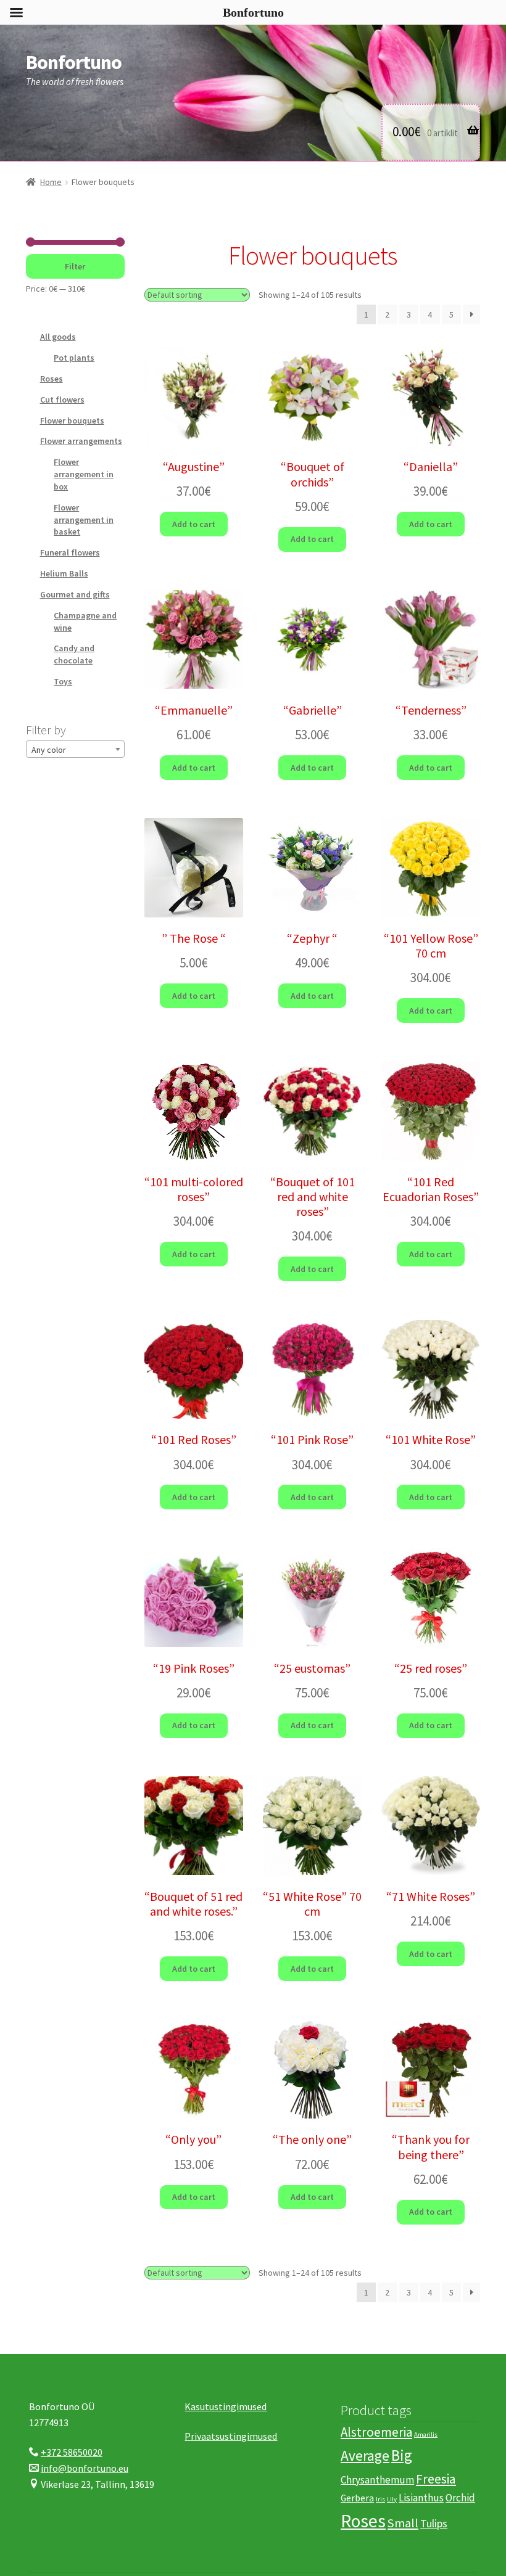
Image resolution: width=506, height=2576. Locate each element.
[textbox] (75, 750)
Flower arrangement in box (84, 474)
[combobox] (75, 749)
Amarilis (426, 2434)
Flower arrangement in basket (84, 520)
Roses (52, 379)
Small (403, 2523)
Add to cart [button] (194, 524)
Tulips (434, 2523)
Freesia (436, 2478)
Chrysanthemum (377, 2479)
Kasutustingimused (226, 2406)
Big (402, 2455)
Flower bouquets (72, 420)
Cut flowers (62, 400)
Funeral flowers (70, 552)
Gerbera (357, 2498)
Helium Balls (64, 573)
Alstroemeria (376, 2432)
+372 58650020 (72, 2452)
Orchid (460, 2498)
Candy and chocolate (74, 654)
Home (51, 182)
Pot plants (74, 358)
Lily (392, 2499)
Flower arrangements (81, 441)
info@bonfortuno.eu (85, 2468)
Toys (63, 681)
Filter (75, 266)
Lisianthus (421, 2498)
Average (365, 2455)
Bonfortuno (74, 62)
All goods (58, 337)
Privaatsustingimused (231, 2436)
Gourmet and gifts (75, 594)
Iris (380, 2499)
